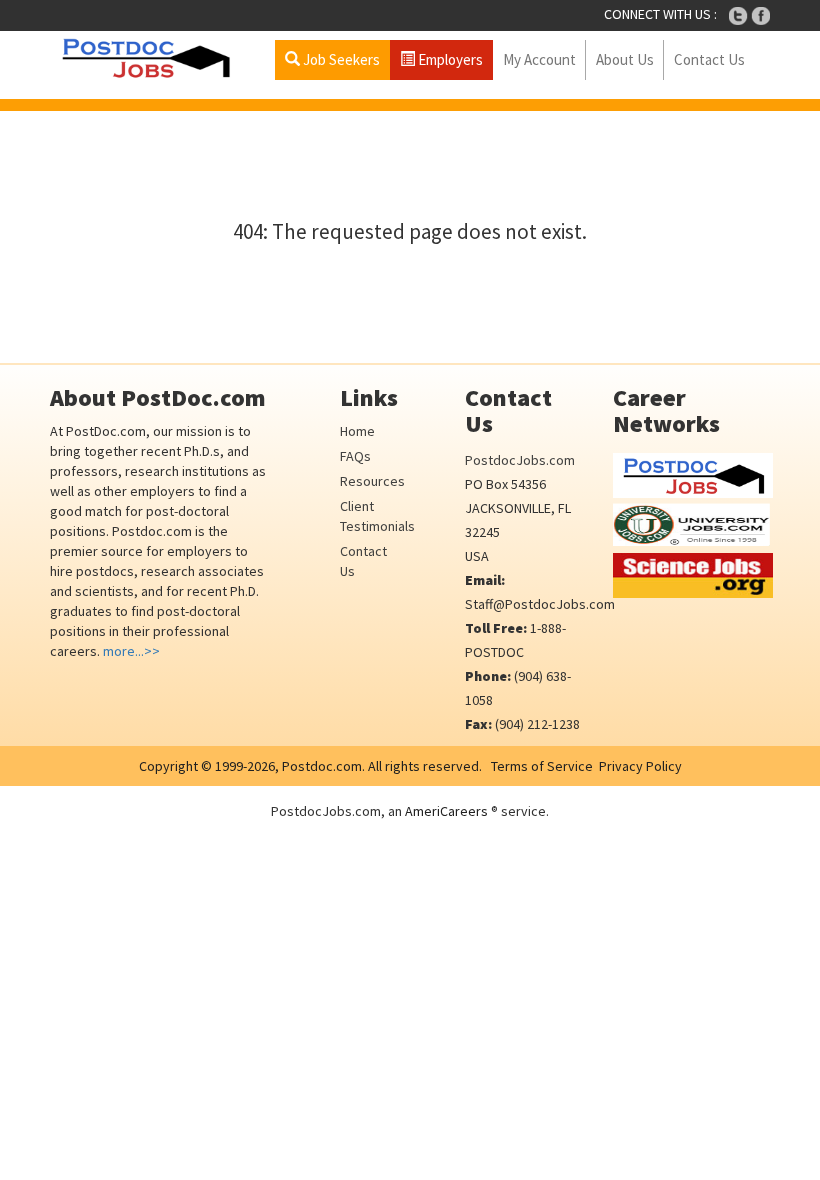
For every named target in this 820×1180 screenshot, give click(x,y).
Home (357, 431)
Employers (449, 59)
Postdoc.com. (322, 766)
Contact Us (709, 59)
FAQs (355, 456)
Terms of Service (542, 766)
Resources (372, 481)
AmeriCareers (446, 811)
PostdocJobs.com (520, 460)
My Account (539, 59)
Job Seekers (340, 59)
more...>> (131, 651)
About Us (625, 59)
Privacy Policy (640, 766)
